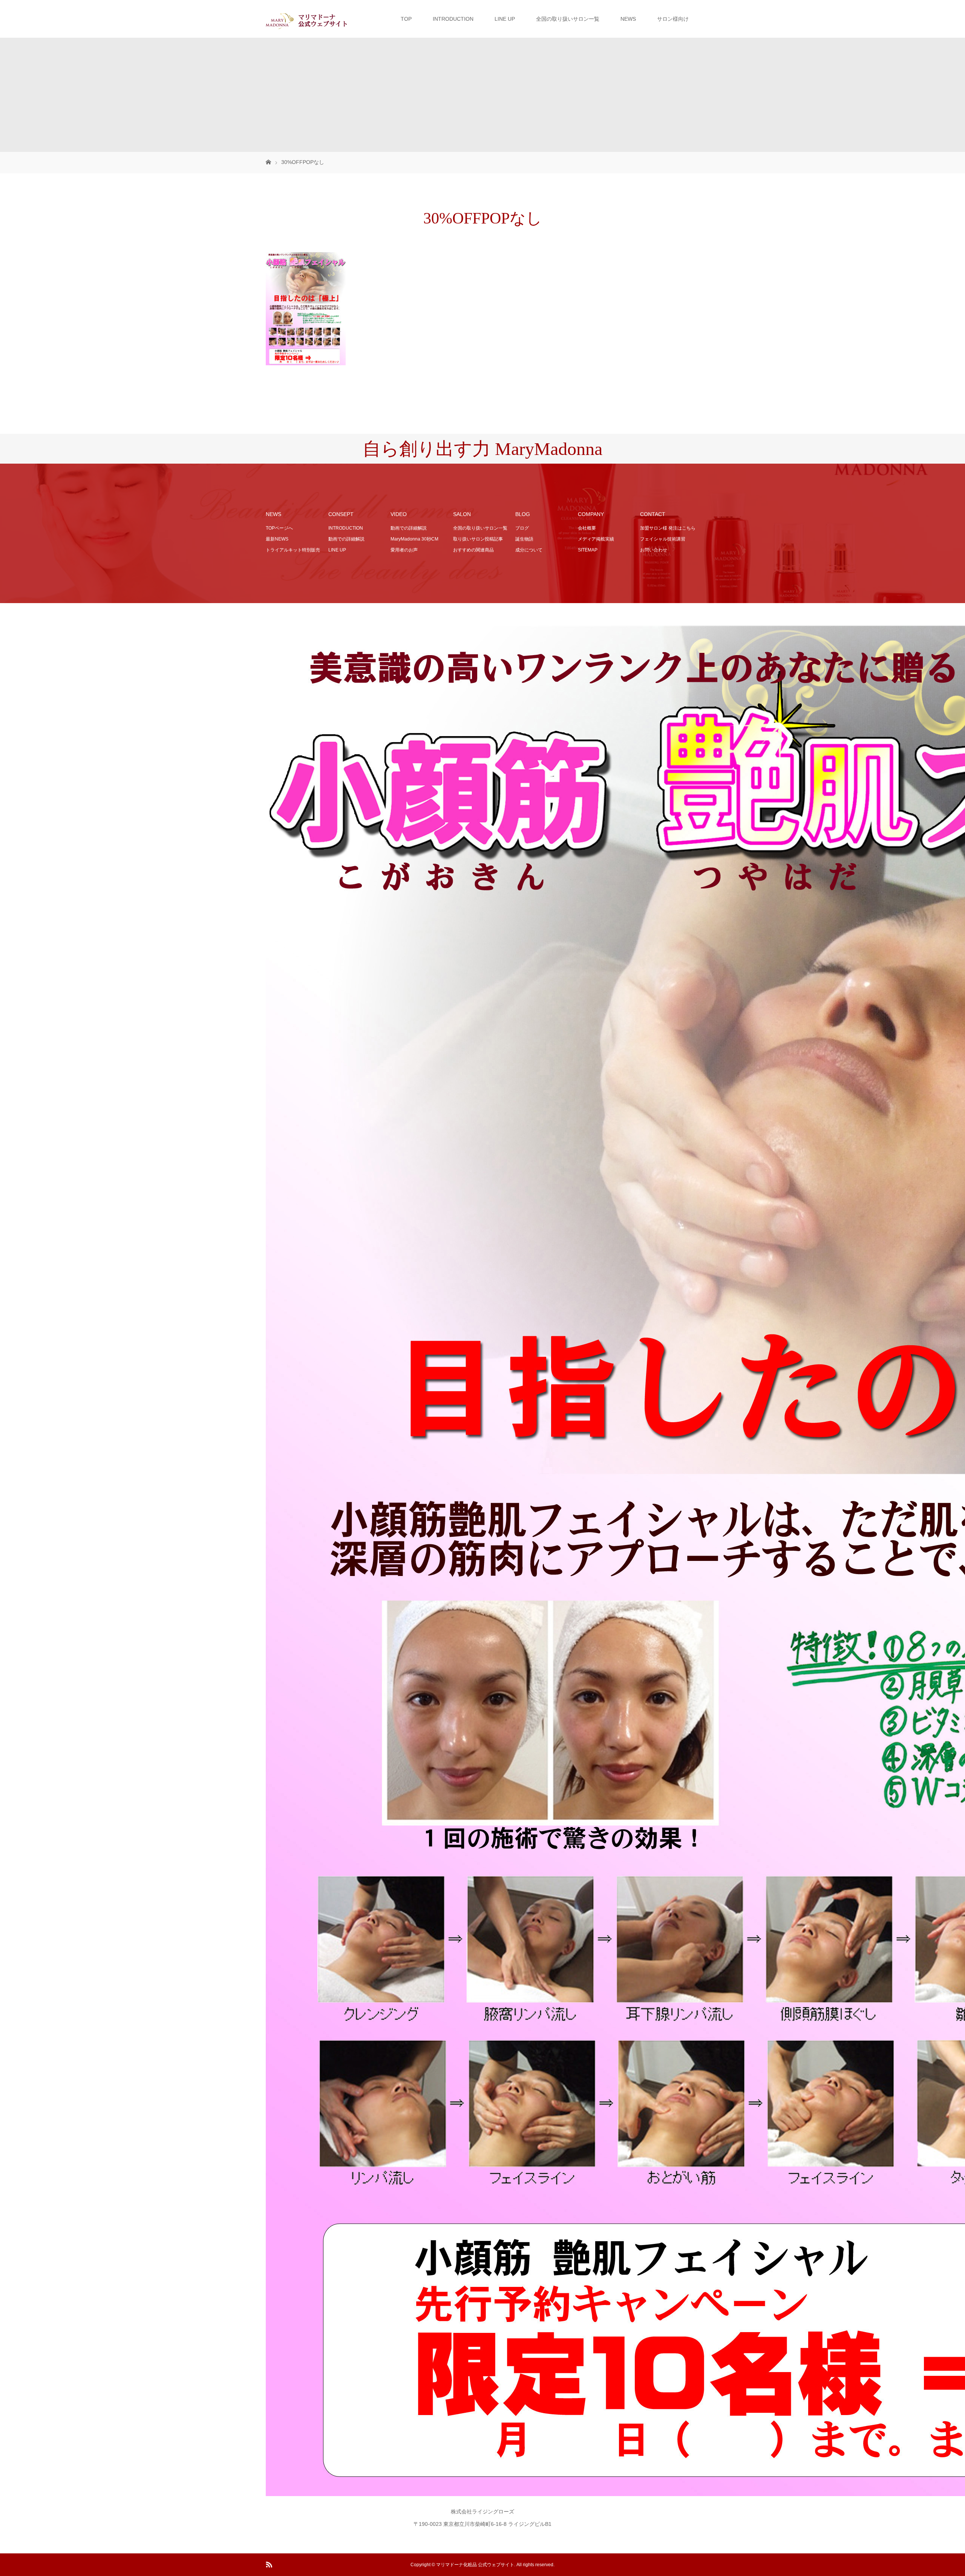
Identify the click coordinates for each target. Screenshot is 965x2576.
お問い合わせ (654, 550)
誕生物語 (524, 539)
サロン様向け (673, 19)
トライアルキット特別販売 (293, 550)
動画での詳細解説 (346, 539)
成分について (529, 550)
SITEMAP (588, 550)
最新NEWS (277, 539)
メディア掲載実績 (596, 539)
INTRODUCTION (453, 19)
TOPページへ (279, 528)
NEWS (628, 19)
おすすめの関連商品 (473, 550)
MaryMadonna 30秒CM (414, 539)
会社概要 (587, 528)
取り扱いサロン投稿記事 (478, 539)
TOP (406, 19)
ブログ (522, 528)
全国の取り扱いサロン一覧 (568, 19)
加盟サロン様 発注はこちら (668, 528)
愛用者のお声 (404, 550)
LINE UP (505, 19)
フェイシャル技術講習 (663, 539)
